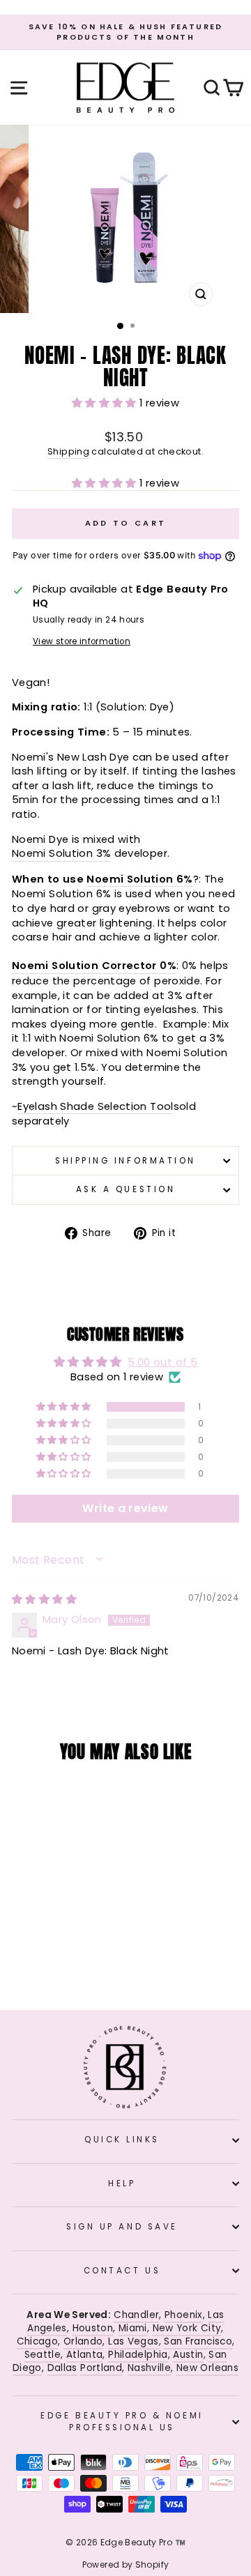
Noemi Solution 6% (139, 879)
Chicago (38, 2341)
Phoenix (184, 2315)
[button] (106, 403)
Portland (101, 2368)
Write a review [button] (125, 1508)
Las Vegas (133, 2341)
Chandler (136, 2315)
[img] (44, 1599)
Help (122, 2183)
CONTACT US (122, 2271)
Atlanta (85, 2355)
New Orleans (207, 2368)
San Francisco (198, 2341)
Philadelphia (138, 2355)
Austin (188, 2355)
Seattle (43, 2355)
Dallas (62, 2368)
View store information (82, 641)
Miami (133, 2328)
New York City (187, 2328)
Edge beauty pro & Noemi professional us (122, 2421)
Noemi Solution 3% (61, 853)
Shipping (68, 451)
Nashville (149, 2368)
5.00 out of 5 (162, 1362)
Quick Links (122, 2140)
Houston (93, 2328)
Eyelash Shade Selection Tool (95, 1106)
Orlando (83, 2341)
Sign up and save (122, 2227)
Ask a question (125, 1189)
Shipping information (125, 1161)
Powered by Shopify (126, 2564)
